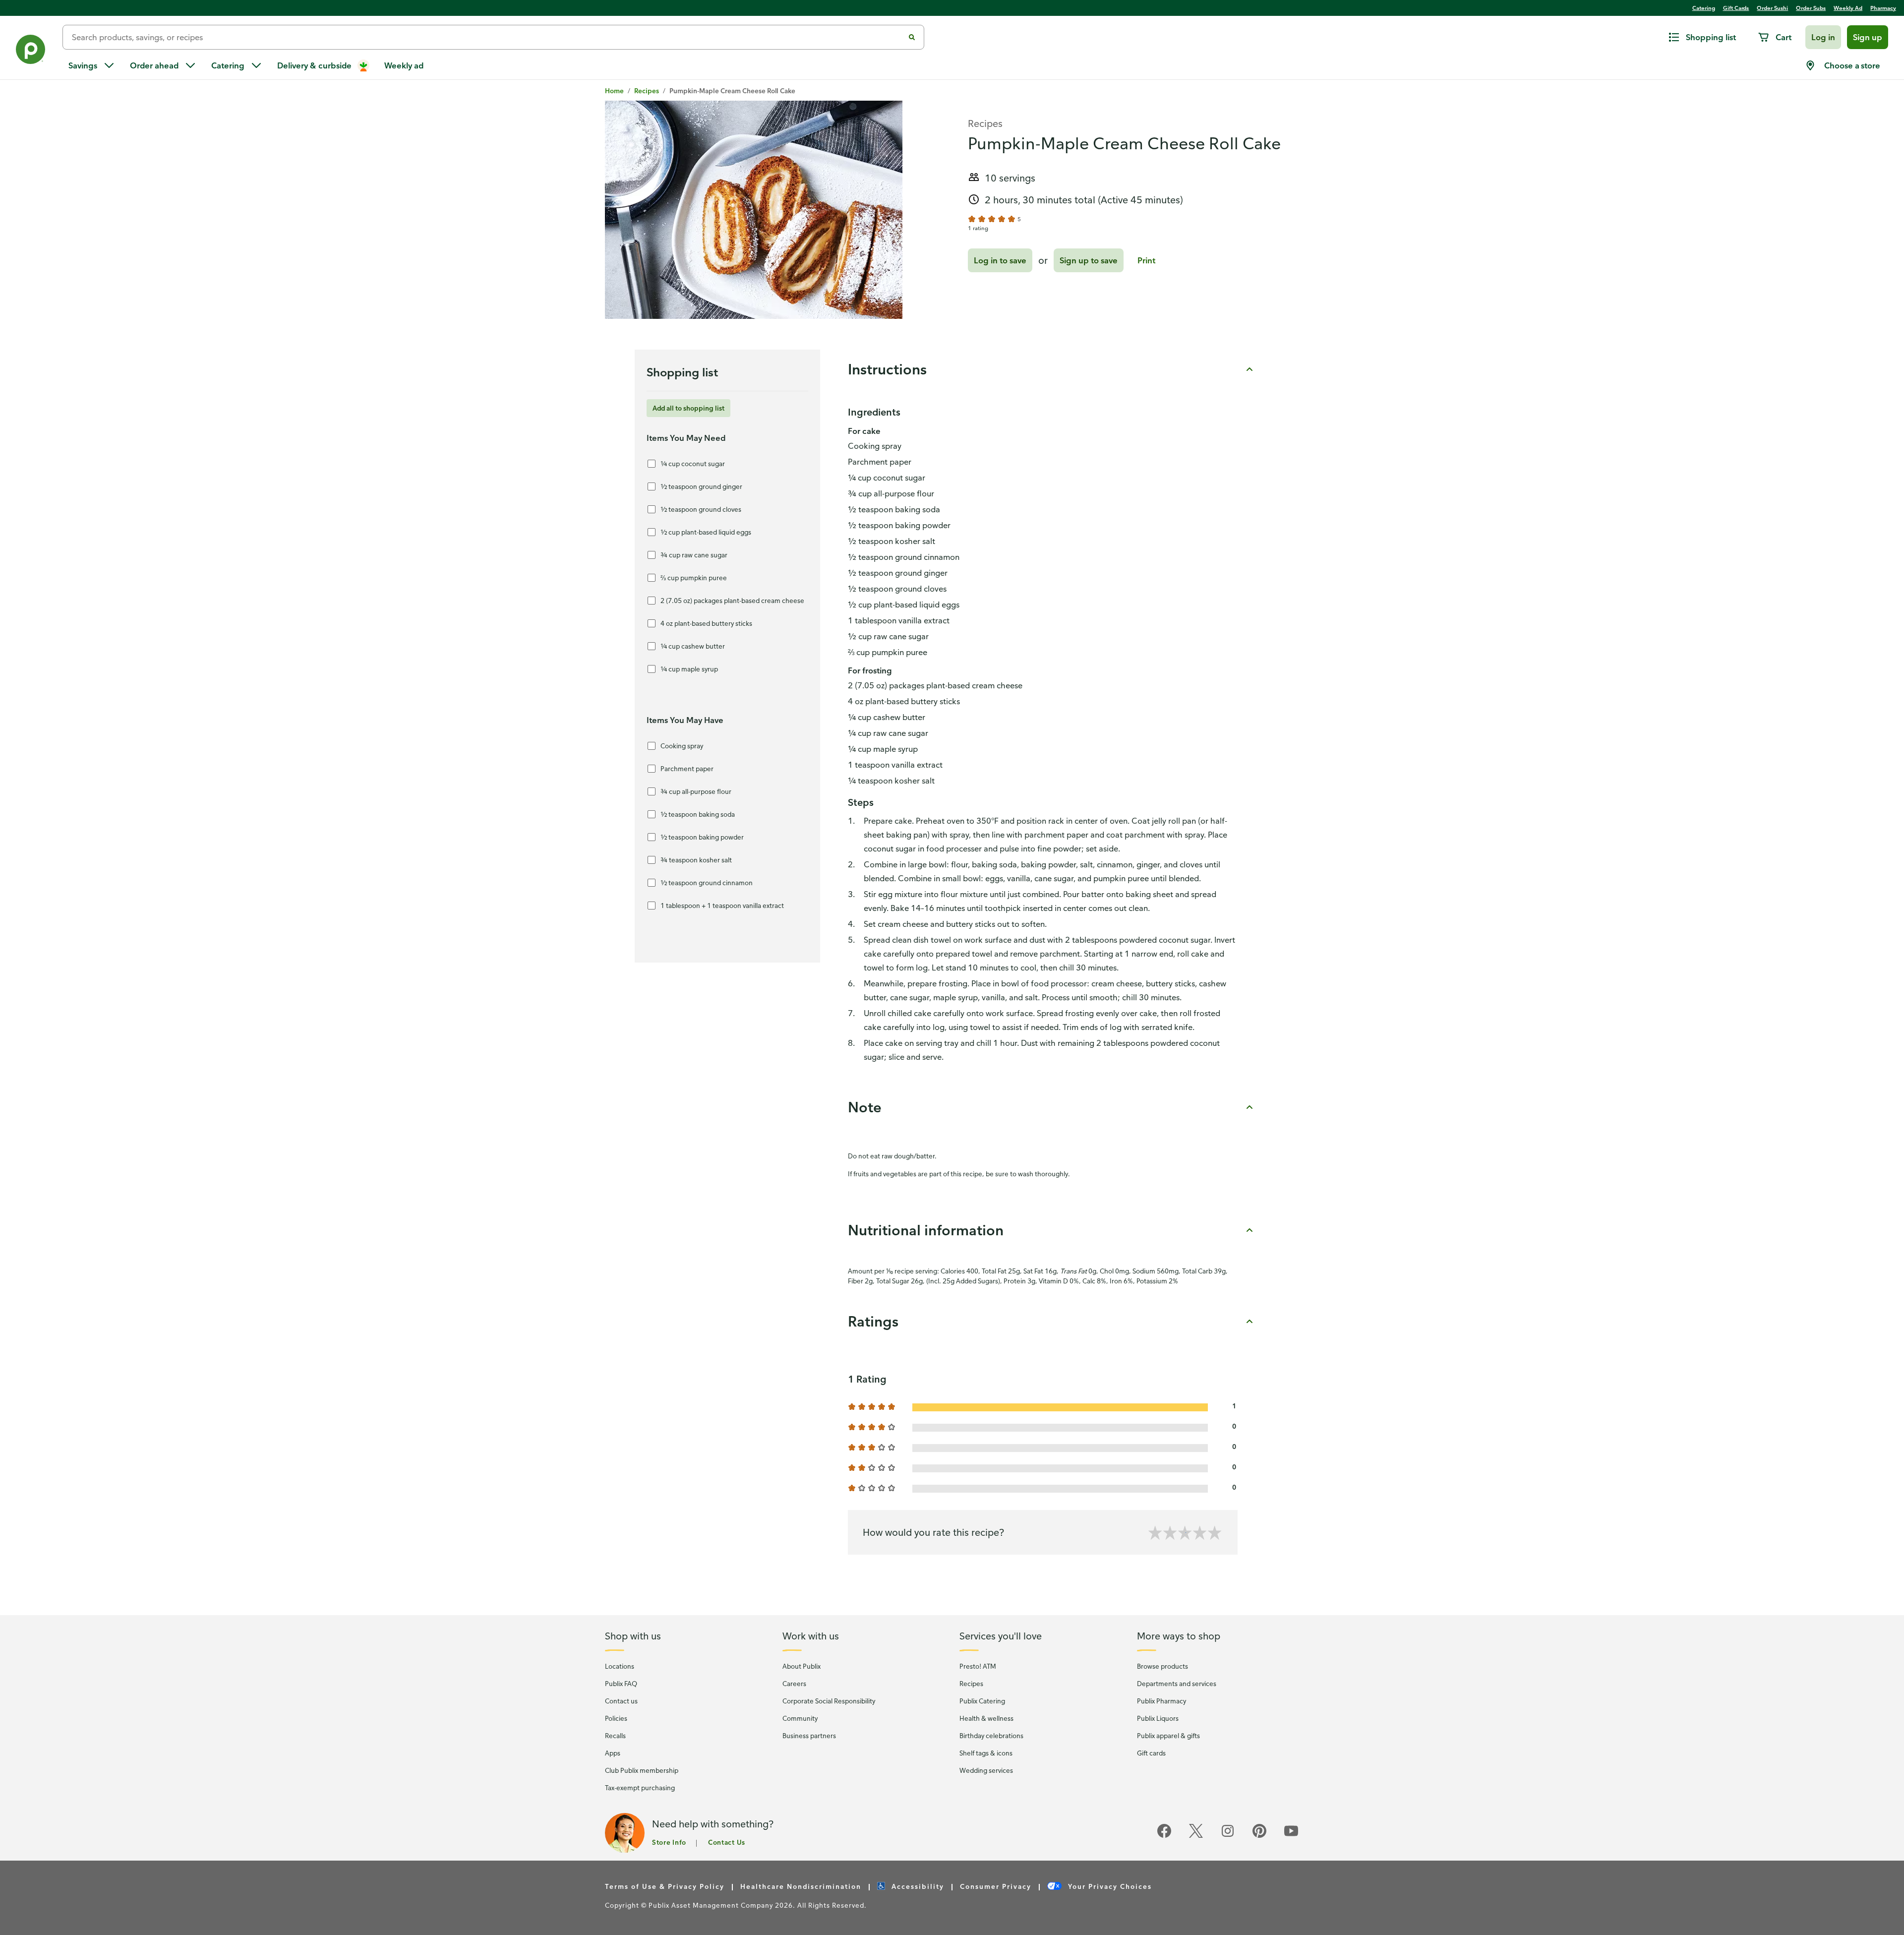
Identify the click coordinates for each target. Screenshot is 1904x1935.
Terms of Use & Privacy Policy (665, 1886)
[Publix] (31, 51)
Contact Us (727, 1842)
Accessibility (917, 1886)
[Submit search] (912, 37)
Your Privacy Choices (1109, 1886)
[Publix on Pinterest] (1259, 1836)
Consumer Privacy (996, 1886)
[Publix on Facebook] (1164, 1836)
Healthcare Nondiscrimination (801, 1886)
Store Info (669, 1842)
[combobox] (487, 37)
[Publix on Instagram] (1228, 1836)
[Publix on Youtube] (1291, 1836)
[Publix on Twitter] (1196, 1836)
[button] (1823, 37)
